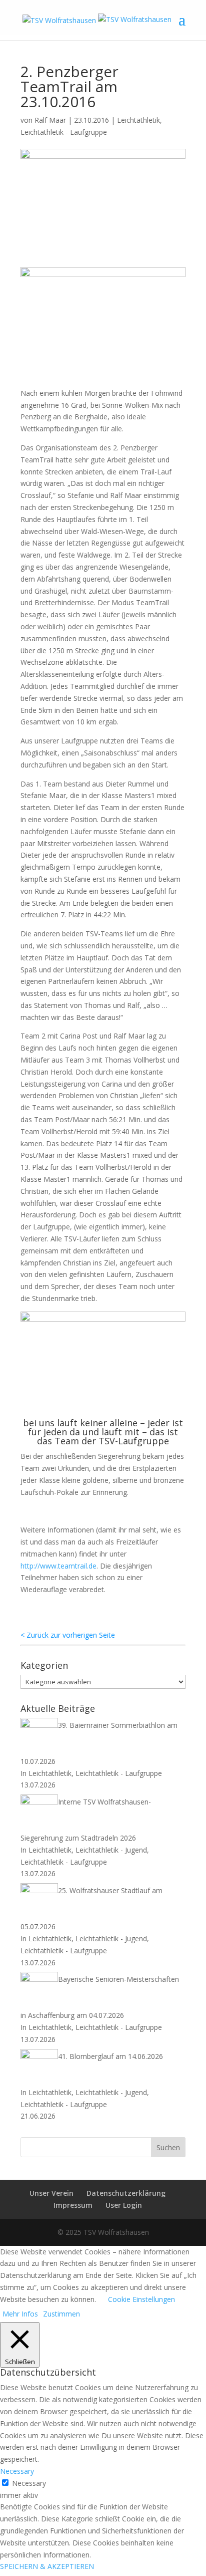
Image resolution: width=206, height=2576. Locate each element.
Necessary (29, 2483)
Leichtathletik (138, 120)
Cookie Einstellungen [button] (141, 2299)
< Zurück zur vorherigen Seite (68, 1635)
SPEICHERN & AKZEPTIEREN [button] (47, 2566)
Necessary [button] (17, 2471)
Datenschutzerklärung (126, 2193)
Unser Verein (51, 2193)
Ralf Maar (50, 120)
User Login (124, 2205)
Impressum (73, 2205)
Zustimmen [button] (61, 2314)
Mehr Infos (20, 2314)
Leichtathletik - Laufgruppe (64, 132)
